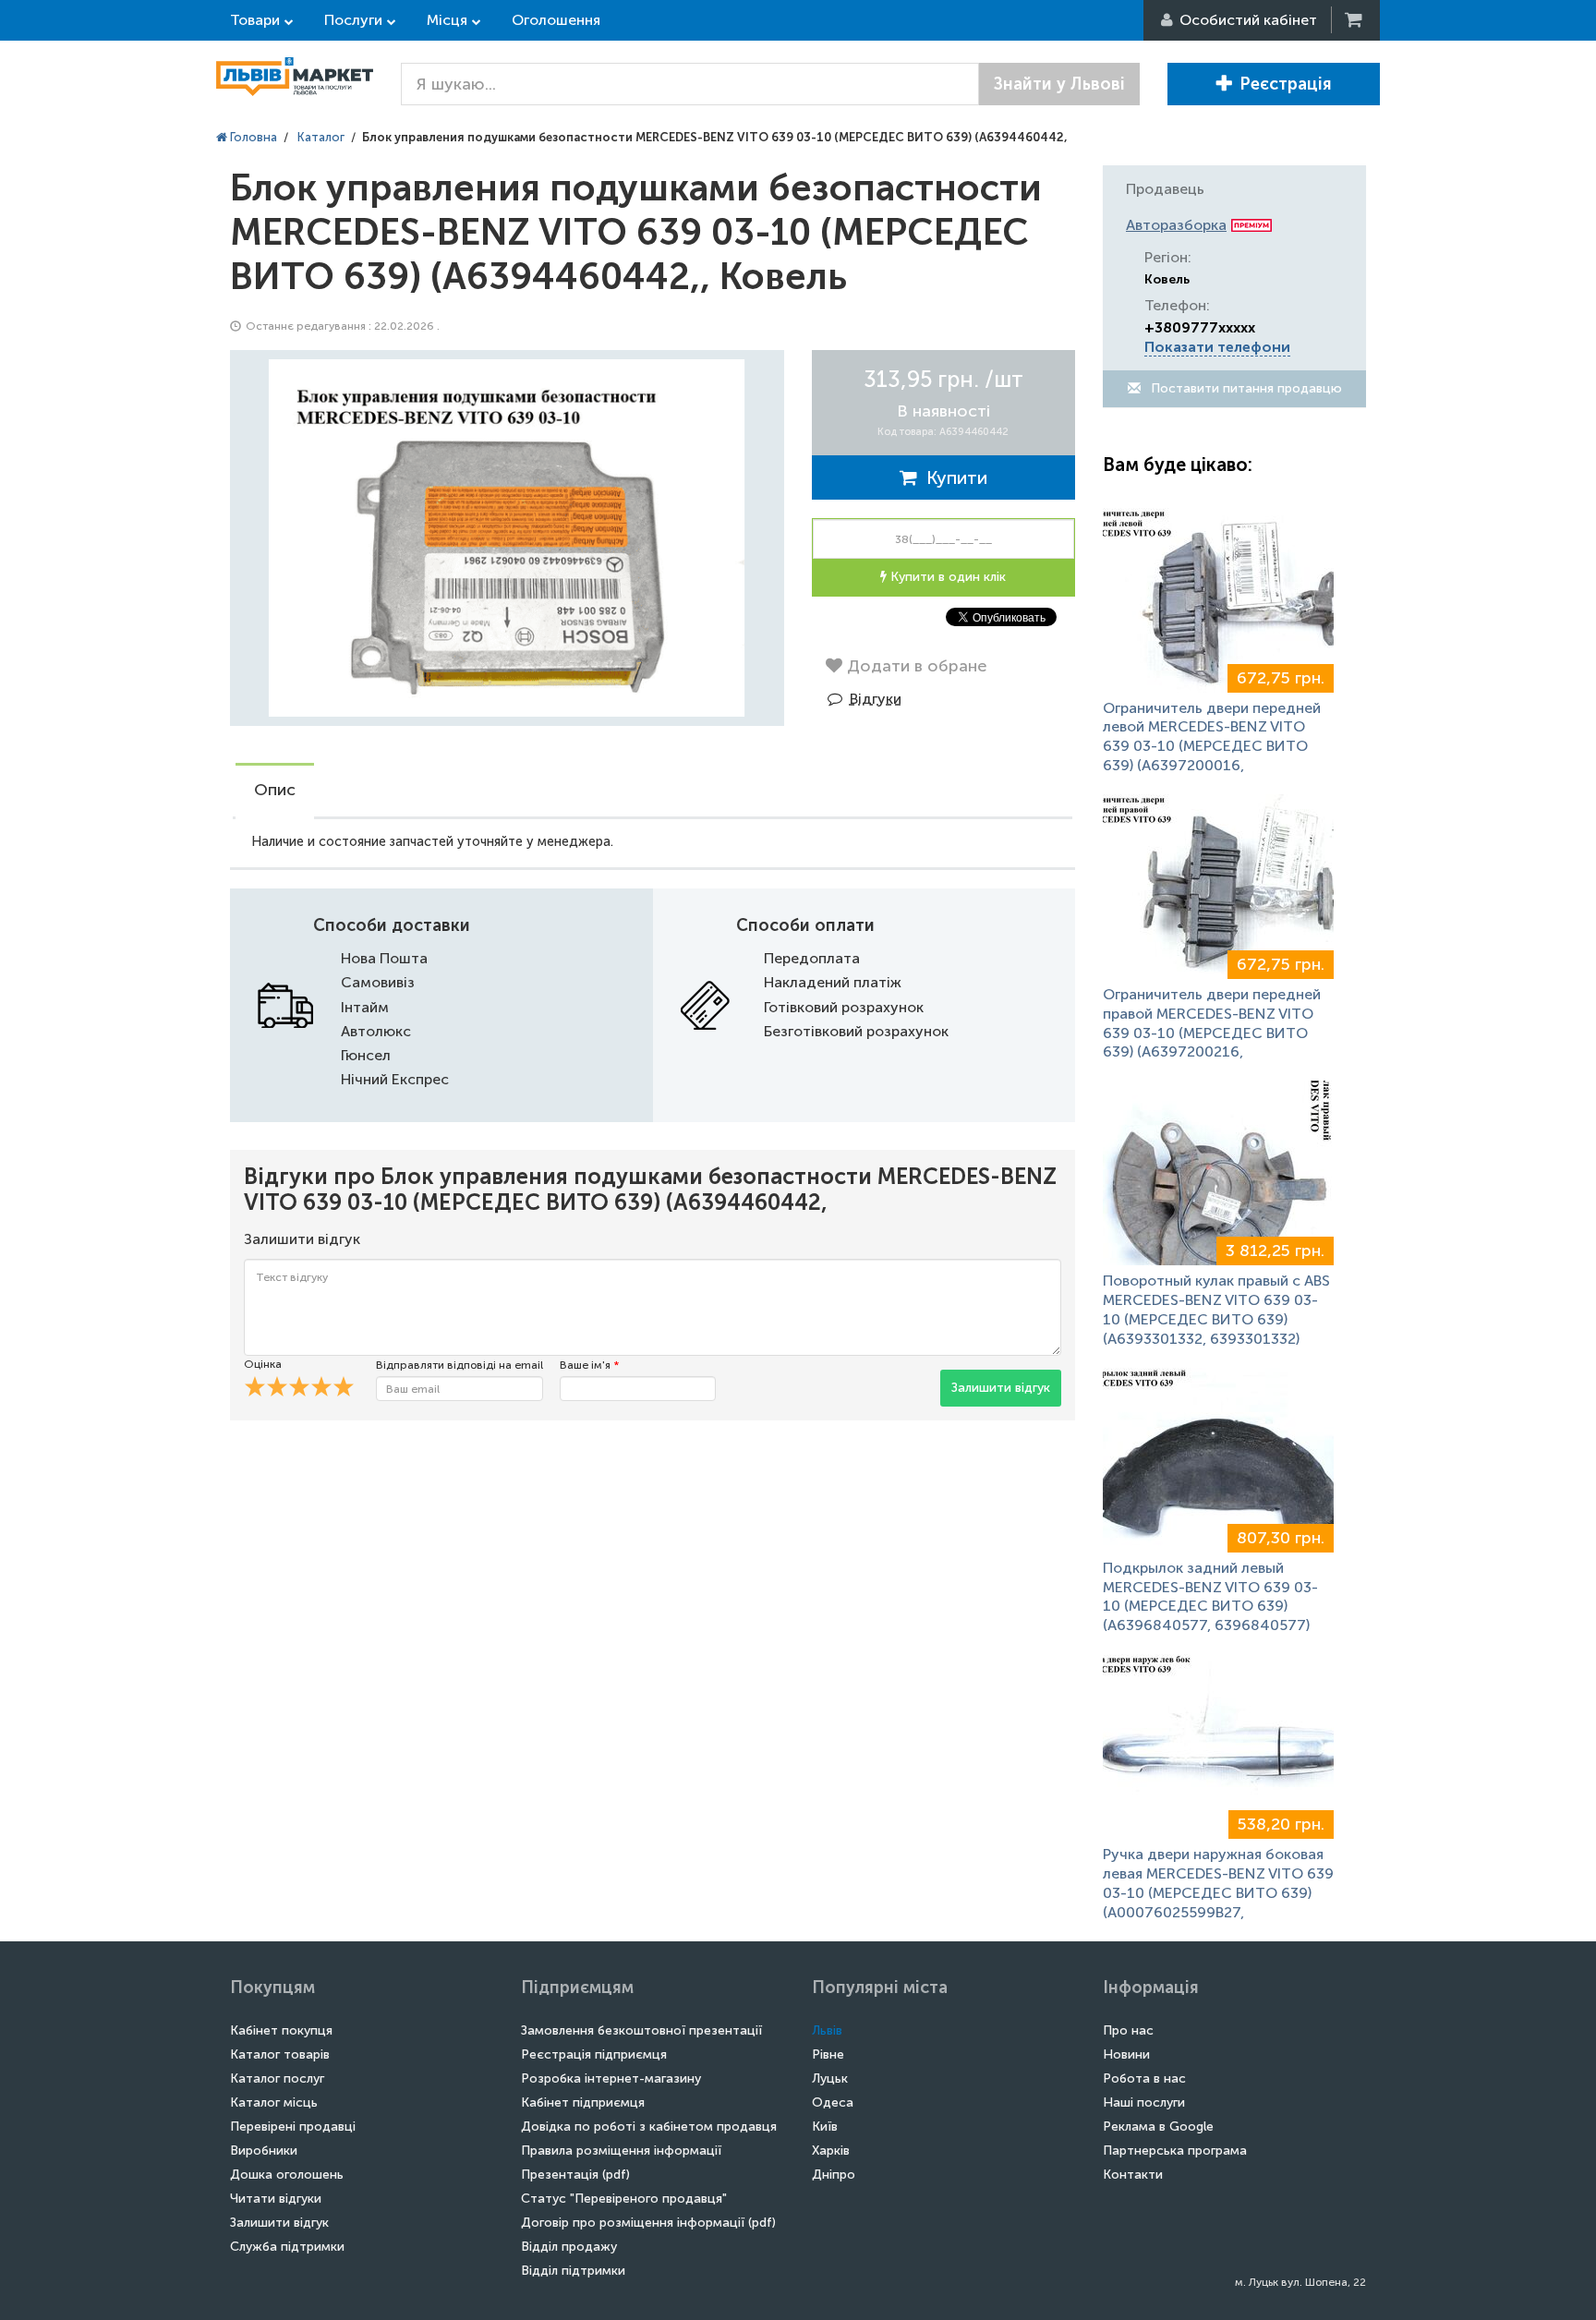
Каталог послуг (277, 2078)
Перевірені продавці (293, 2127)
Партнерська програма (1175, 2151)
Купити (952, 477)
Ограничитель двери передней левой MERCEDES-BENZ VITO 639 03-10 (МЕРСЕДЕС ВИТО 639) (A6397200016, (1212, 737)
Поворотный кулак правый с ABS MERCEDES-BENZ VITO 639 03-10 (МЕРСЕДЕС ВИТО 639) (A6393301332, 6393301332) (1216, 1309)
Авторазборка (1176, 225)
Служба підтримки (287, 2247)
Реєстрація (1286, 84)
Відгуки (876, 699)
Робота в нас (1144, 2078)
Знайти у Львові (1059, 84)
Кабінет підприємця (583, 2102)
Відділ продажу (569, 2247)
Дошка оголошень (287, 2175)
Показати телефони (1217, 347)
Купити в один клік (946, 577)
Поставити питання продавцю (1245, 388)
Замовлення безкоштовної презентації (641, 2030)
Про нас (1128, 2030)
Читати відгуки (276, 2199)
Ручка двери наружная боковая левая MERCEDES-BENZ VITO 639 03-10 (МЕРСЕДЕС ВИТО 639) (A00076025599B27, (1218, 1883)
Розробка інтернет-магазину (611, 2078)
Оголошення (556, 20)
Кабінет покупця (281, 2030)
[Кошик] (1355, 20)
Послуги (353, 20)
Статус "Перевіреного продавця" (624, 2199)
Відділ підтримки (573, 2271)
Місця (447, 20)
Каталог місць (274, 2102)
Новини (1126, 2054)
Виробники (264, 2151)
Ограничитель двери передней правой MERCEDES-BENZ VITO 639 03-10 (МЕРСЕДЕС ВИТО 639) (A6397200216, (1212, 1023)
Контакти (1133, 2175)
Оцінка (263, 1364)
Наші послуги (1144, 2102)
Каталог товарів (280, 2054)
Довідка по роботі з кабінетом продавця (649, 2127)
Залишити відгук (1001, 1388)
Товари (255, 20)
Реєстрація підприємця (594, 2054)
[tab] (275, 791)
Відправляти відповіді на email (459, 1365)
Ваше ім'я (589, 1365)
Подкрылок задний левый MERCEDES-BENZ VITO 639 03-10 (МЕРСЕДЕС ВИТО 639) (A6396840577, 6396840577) (1210, 1596)
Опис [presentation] (275, 790)
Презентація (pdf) (575, 2175)
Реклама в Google (1158, 2127)
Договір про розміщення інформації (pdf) (648, 2223)
